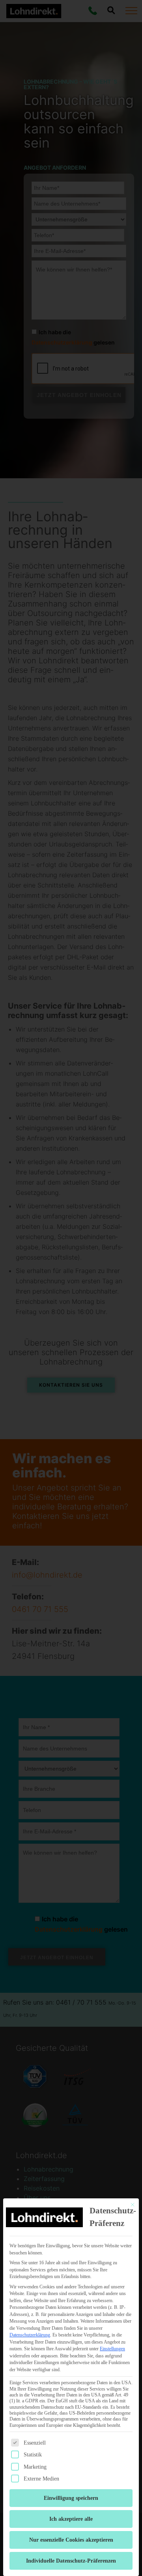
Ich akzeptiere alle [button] (71, 2519)
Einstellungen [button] (112, 2349)
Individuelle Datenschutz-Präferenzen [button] (71, 2561)
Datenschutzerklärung (30, 2335)
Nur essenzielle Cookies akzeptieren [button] (71, 2540)
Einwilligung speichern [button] (71, 2498)
